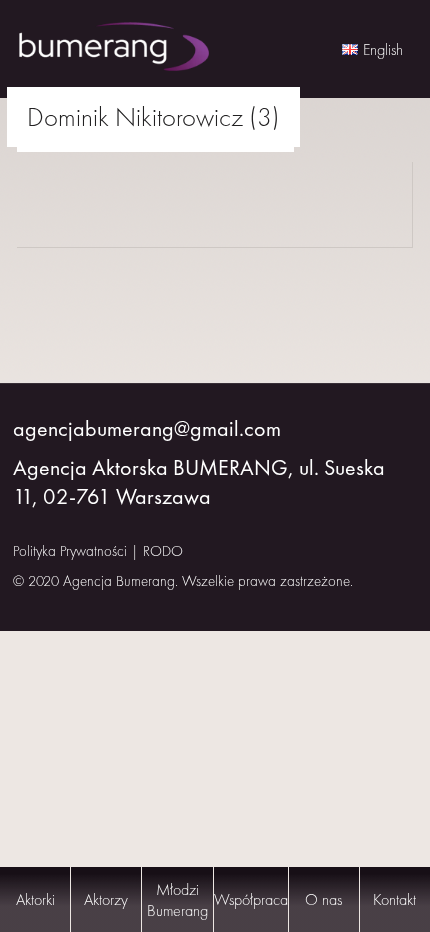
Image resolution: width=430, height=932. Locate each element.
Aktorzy (106, 899)
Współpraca (251, 899)
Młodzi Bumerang (177, 900)
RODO (163, 551)
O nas (323, 899)
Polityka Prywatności (70, 551)
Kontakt (394, 899)
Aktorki (35, 899)
